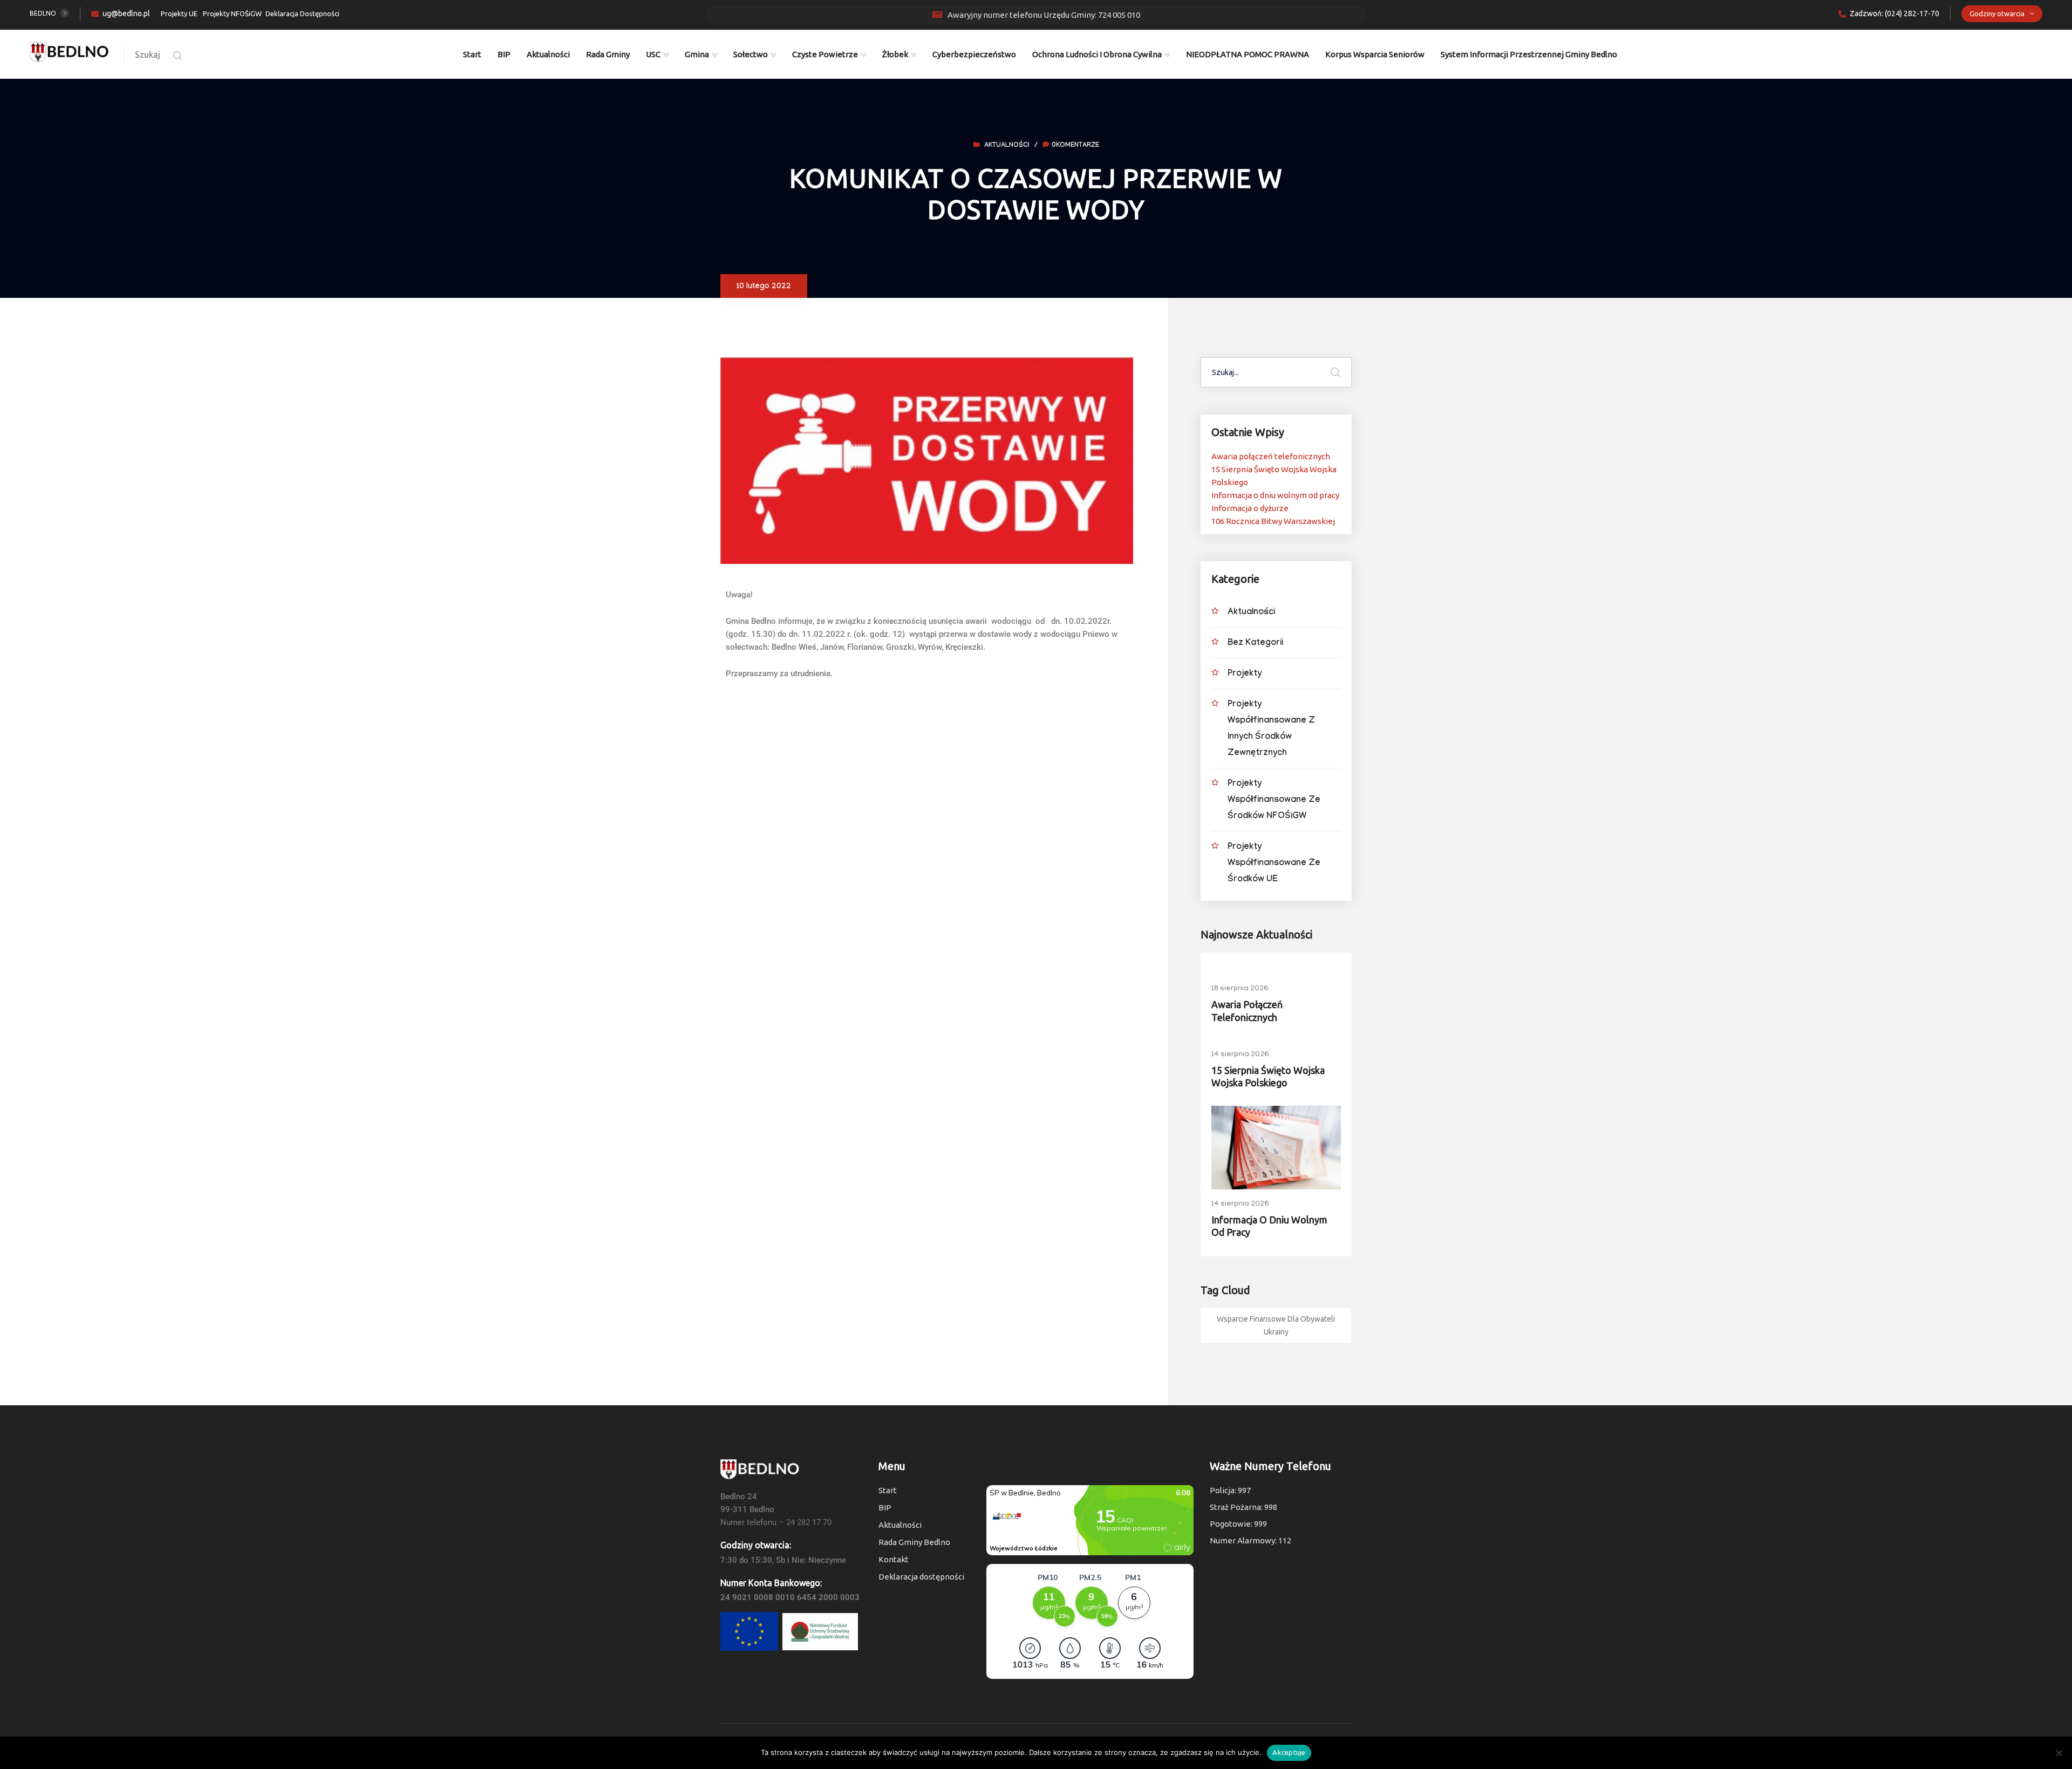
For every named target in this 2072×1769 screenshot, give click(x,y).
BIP (504, 54)
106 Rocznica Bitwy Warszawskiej (1273, 521)
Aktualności (548, 54)
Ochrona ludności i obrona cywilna (1097, 54)
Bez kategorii (1255, 644)
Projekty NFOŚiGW (232, 13)
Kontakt (894, 1559)
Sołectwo (751, 54)
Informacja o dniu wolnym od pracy (1275, 495)
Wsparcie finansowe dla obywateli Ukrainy (1276, 1325)
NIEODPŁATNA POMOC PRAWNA (1248, 54)
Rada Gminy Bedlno (914, 1542)
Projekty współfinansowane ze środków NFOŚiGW (1274, 801)
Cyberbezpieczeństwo (974, 54)
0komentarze (1075, 146)
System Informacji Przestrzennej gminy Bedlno (1529, 54)
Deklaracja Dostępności (302, 13)
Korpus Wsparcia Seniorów (1375, 54)
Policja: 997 (1230, 1490)
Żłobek (895, 54)
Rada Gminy (608, 54)
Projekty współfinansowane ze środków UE (1274, 864)
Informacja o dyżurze (1250, 508)
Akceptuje (1289, 1752)
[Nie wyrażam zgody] (2059, 1753)
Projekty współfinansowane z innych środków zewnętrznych (1271, 729)
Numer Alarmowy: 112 (1250, 1540)
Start (472, 54)
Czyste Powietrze (825, 54)
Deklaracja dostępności (921, 1577)
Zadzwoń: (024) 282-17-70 (1894, 13)
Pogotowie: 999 (1238, 1524)
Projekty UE (179, 13)
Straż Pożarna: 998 (1243, 1507)
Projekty (1245, 674)
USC (653, 54)
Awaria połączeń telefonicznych (1271, 456)
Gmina (697, 54)
